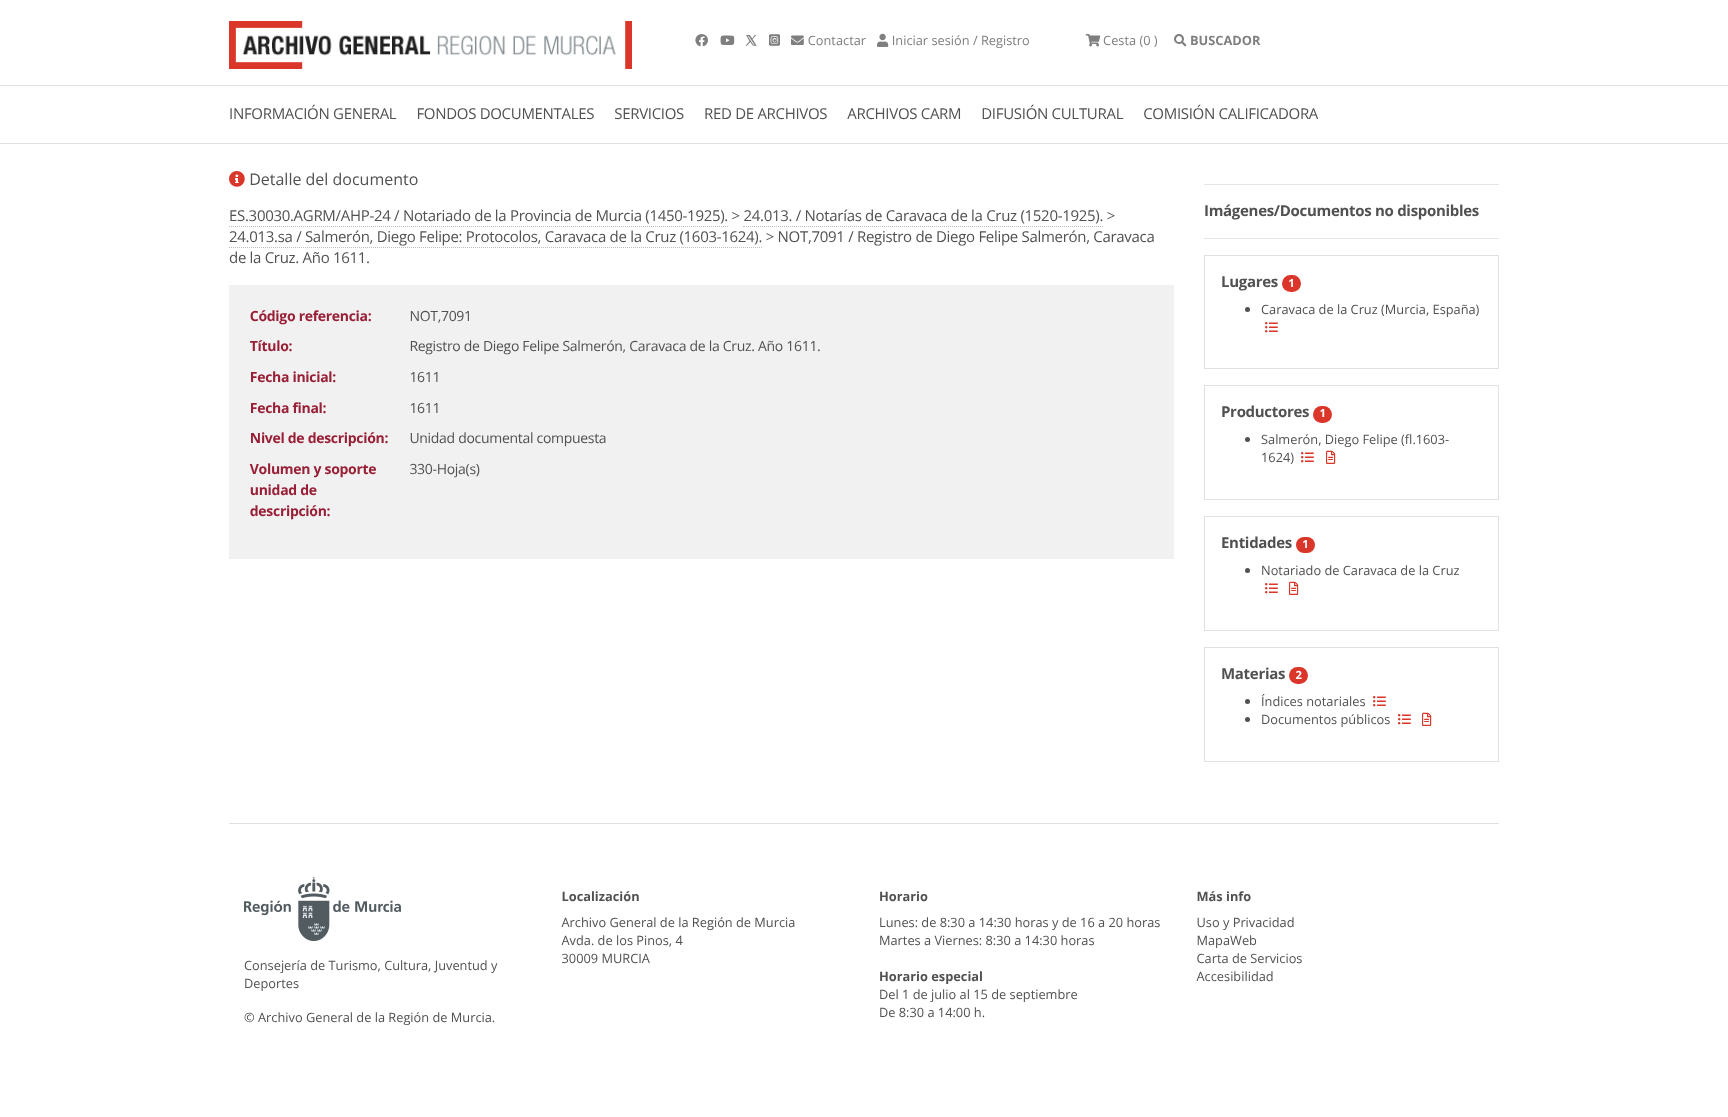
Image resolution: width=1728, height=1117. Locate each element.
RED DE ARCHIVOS (765, 114)
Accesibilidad (1235, 976)
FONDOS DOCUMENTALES (505, 114)
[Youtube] (728, 40)
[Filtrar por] (1271, 327)
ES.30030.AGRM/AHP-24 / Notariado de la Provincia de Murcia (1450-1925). (478, 216)
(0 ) (1130, 40)
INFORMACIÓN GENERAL (312, 114)
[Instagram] (776, 40)
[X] (753, 40)
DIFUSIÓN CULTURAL (1052, 114)
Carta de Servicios (1250, 958)
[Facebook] (703, 40)
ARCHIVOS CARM (904, 114)
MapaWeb (1227, 940)
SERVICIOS (649, 114)
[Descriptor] (1331, 457)
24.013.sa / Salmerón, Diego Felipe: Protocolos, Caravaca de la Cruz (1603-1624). (495, 237)
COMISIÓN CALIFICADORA (1230, 114)
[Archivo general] (430, 41)
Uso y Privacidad (1246, 922)
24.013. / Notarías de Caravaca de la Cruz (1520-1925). (923, 216)
